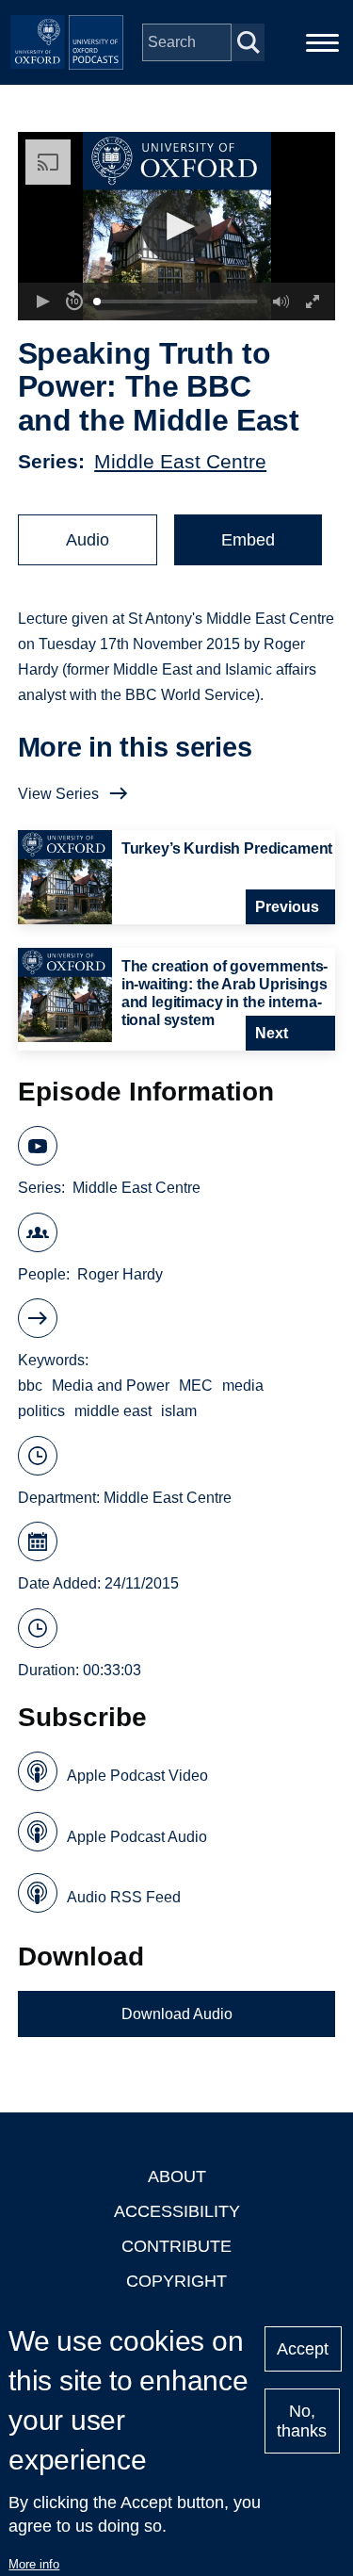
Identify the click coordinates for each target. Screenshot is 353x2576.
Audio (88, 540)
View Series (58, 794)
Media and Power (111, 1386)
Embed (248, 540)
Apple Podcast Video (137, 1776)
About (177, 2177)
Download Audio (177, 2014)
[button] (176, 227)
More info (34, 2564)
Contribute (176, 2246)
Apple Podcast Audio (137, 1837)
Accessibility (177, 2211)
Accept (303, 2349)
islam (179, 1411)
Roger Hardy (120, 1274)
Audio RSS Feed (124, 1897)
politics (41, 1411)
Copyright (176, 2281)
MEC (196, 1386)
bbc (30, 1386)
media (243, 1386)
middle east (113, 1411)
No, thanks (302, 2421)
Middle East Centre (180, 461)
